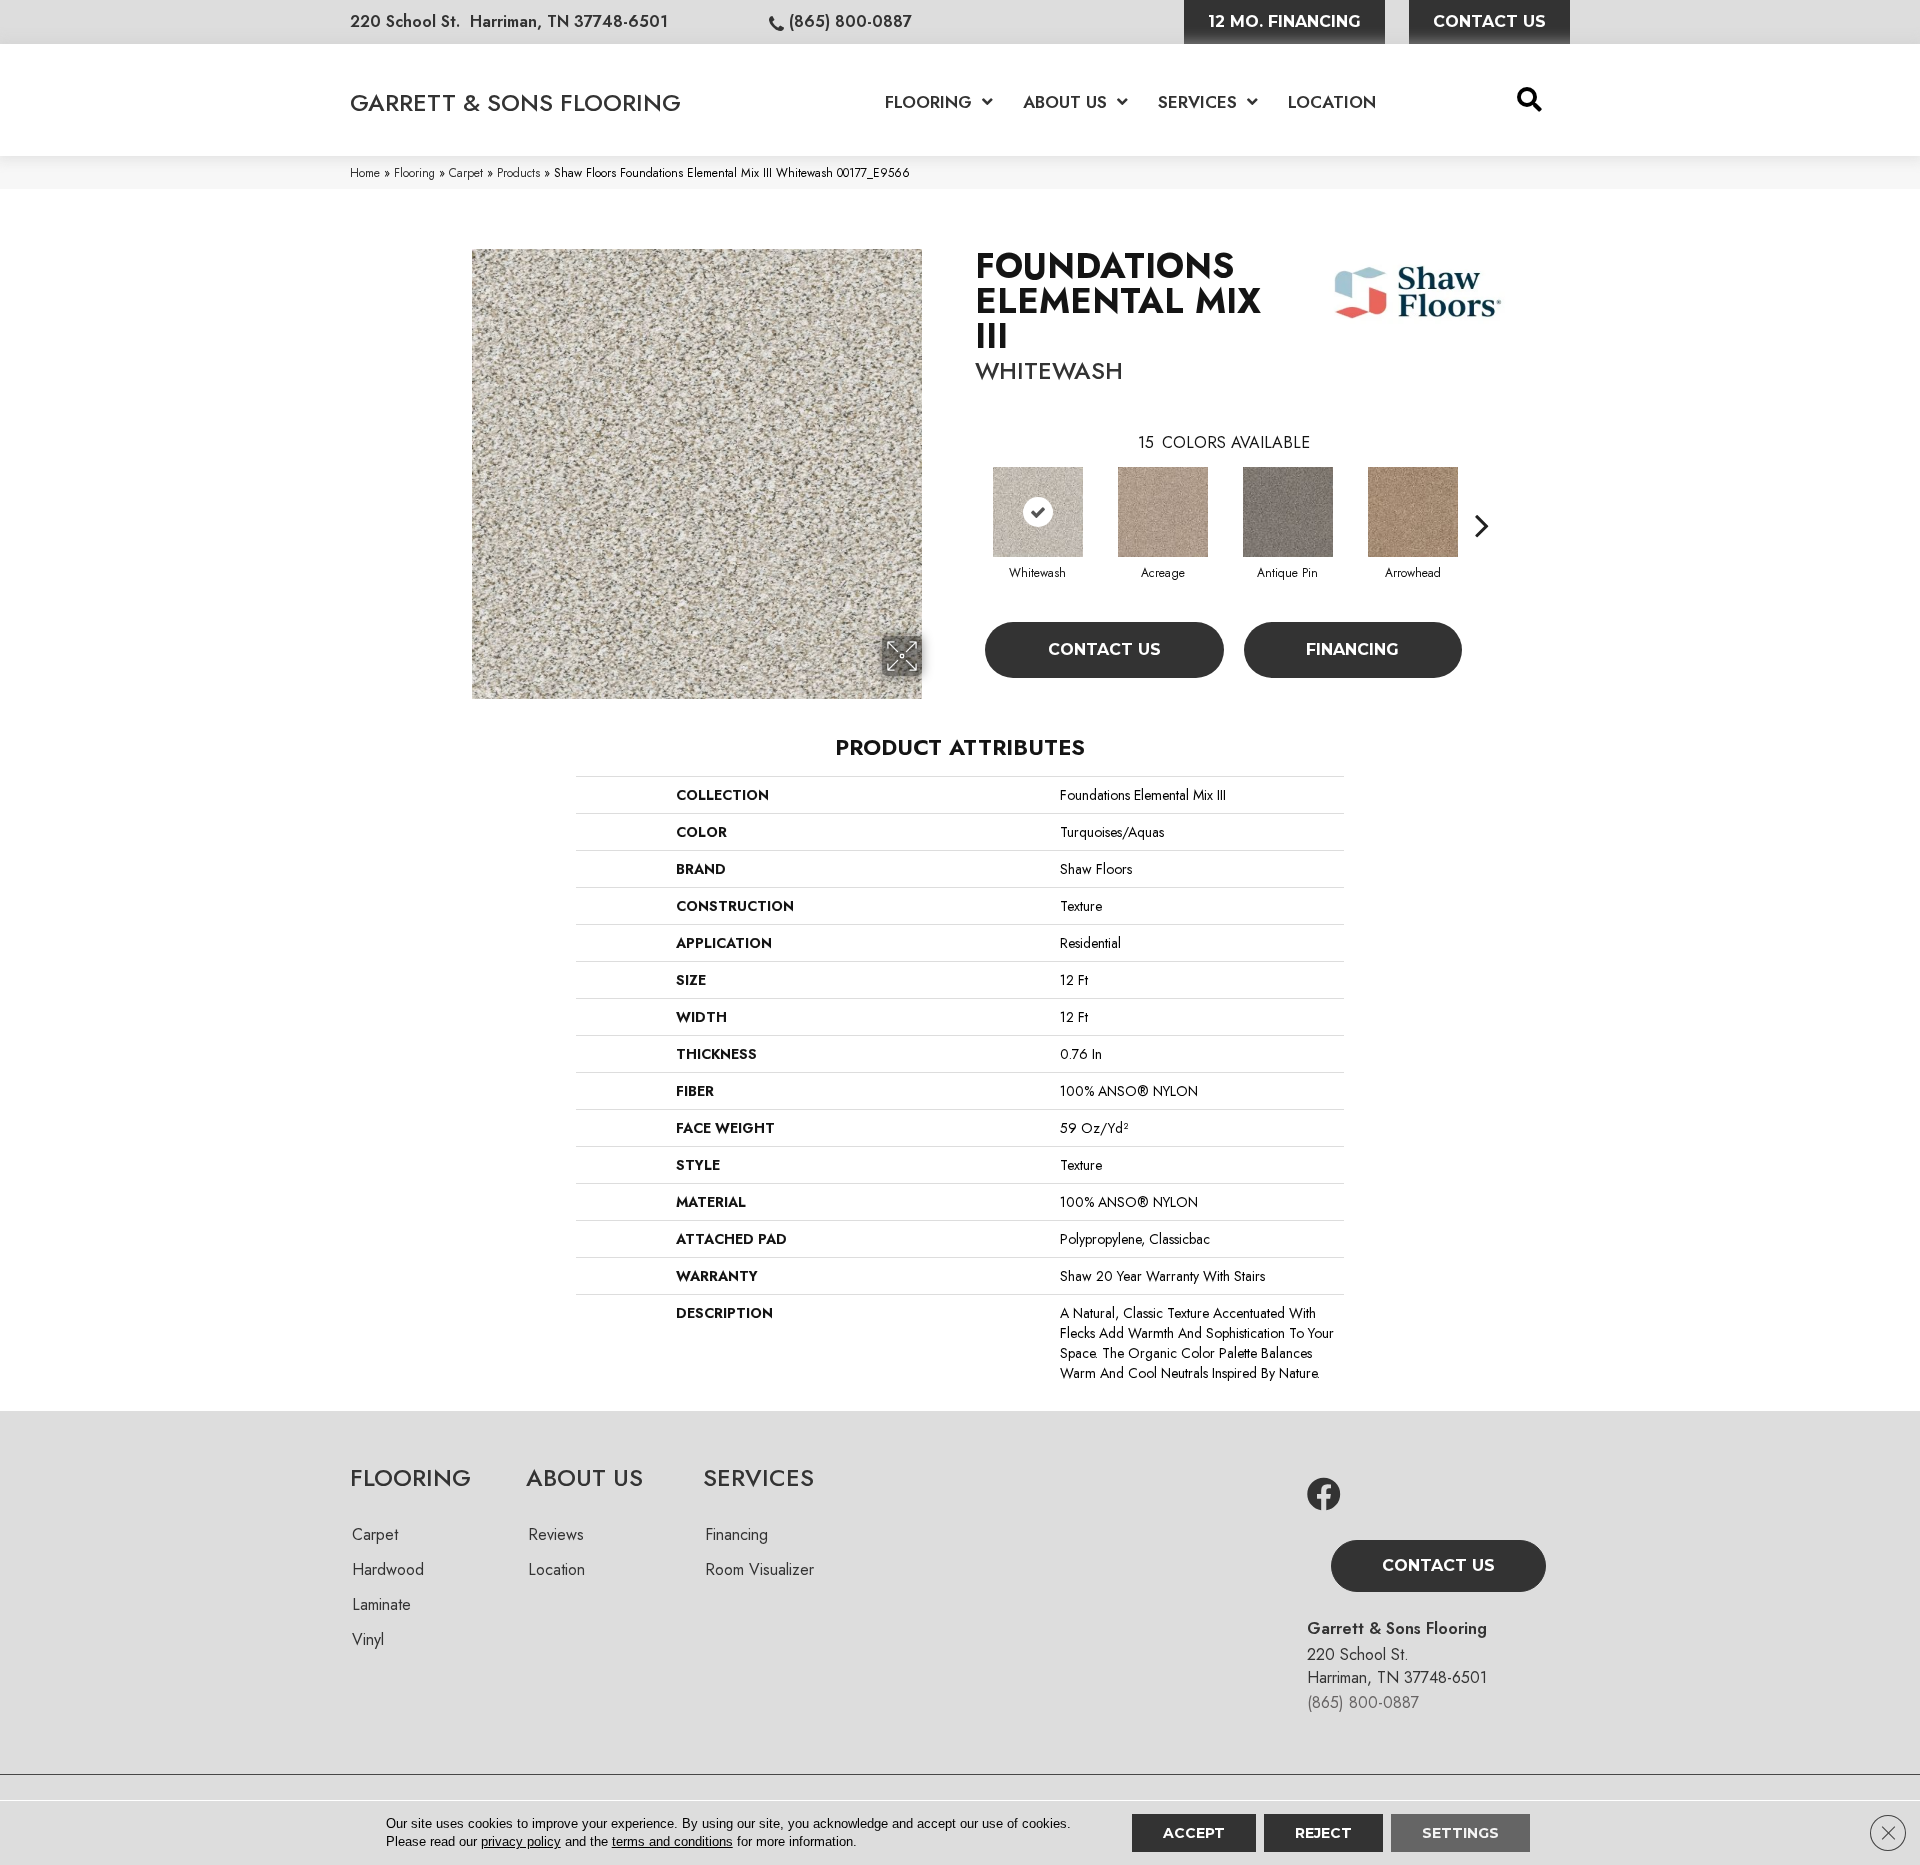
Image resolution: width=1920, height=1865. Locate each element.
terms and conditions (672, 1841)
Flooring (414, 172)
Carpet (466, 172)
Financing (1352, 649)
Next (1482, 495)
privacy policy (521, 1841)
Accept (1194, 1833)
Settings (1460, 1833)
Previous (965, 495)
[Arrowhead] (1413, 512)
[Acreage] (1163, 512)
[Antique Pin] (1288, 512)
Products (518, 172)
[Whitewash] (1038, 512)
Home (365, 172)
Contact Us (1104, 649)
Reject (1323, 1833)
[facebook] (1324, 1495)
